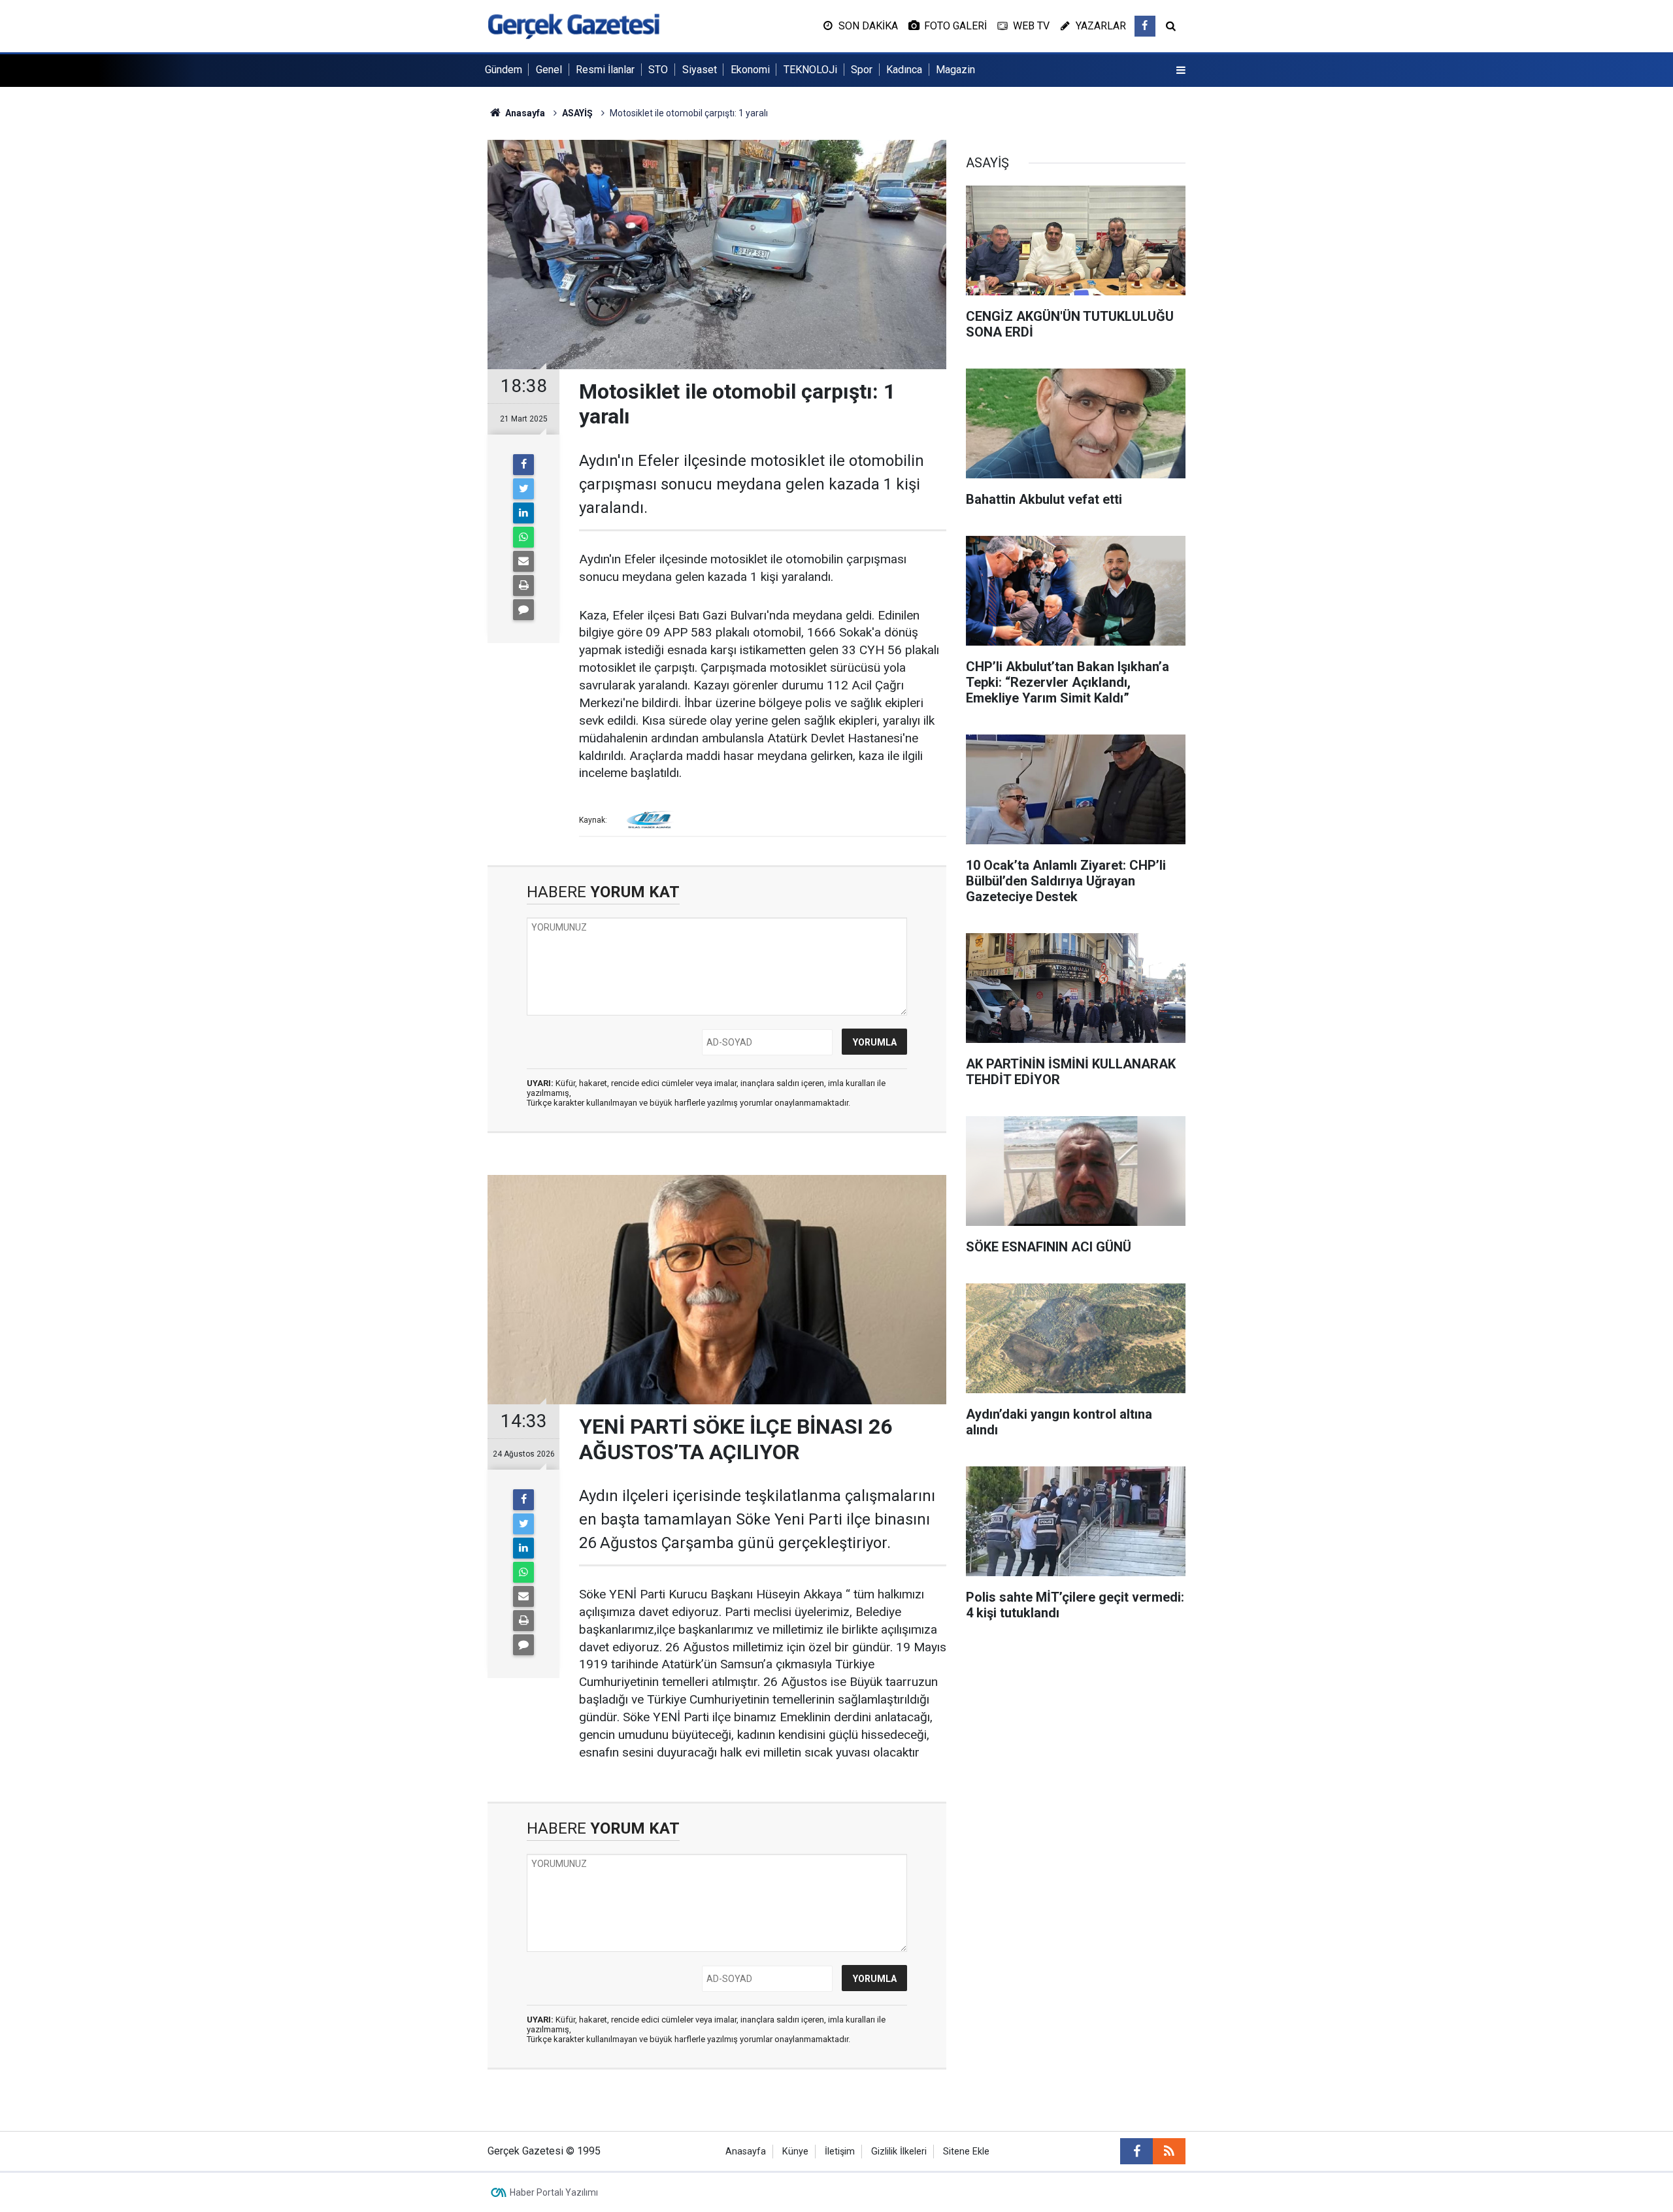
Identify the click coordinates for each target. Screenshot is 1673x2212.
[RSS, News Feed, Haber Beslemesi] (1169, 2151)
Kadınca (904, 70)
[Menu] (1181, 71)
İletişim (840, 2152)
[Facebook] (523, 465)
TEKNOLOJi (810, 70)
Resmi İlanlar (605, 70)
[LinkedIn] (523, 513)
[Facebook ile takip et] (1145, 26)
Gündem (504, 70)
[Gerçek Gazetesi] (573, 25)
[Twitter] (523, 489)
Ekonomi (750, 70)
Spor (862, 70)
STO (658, 70)
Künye (795, 2152)
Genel (549, 70)
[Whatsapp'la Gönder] (523, 537)
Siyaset (700, 70)
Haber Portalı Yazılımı (554, 2192)
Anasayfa (746, 2152)
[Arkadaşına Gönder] (523, 561)
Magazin (955, 70)
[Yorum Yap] (523, 610)
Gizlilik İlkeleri (899, 2152)
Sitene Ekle (966, 2152)
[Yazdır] (523, 586)
